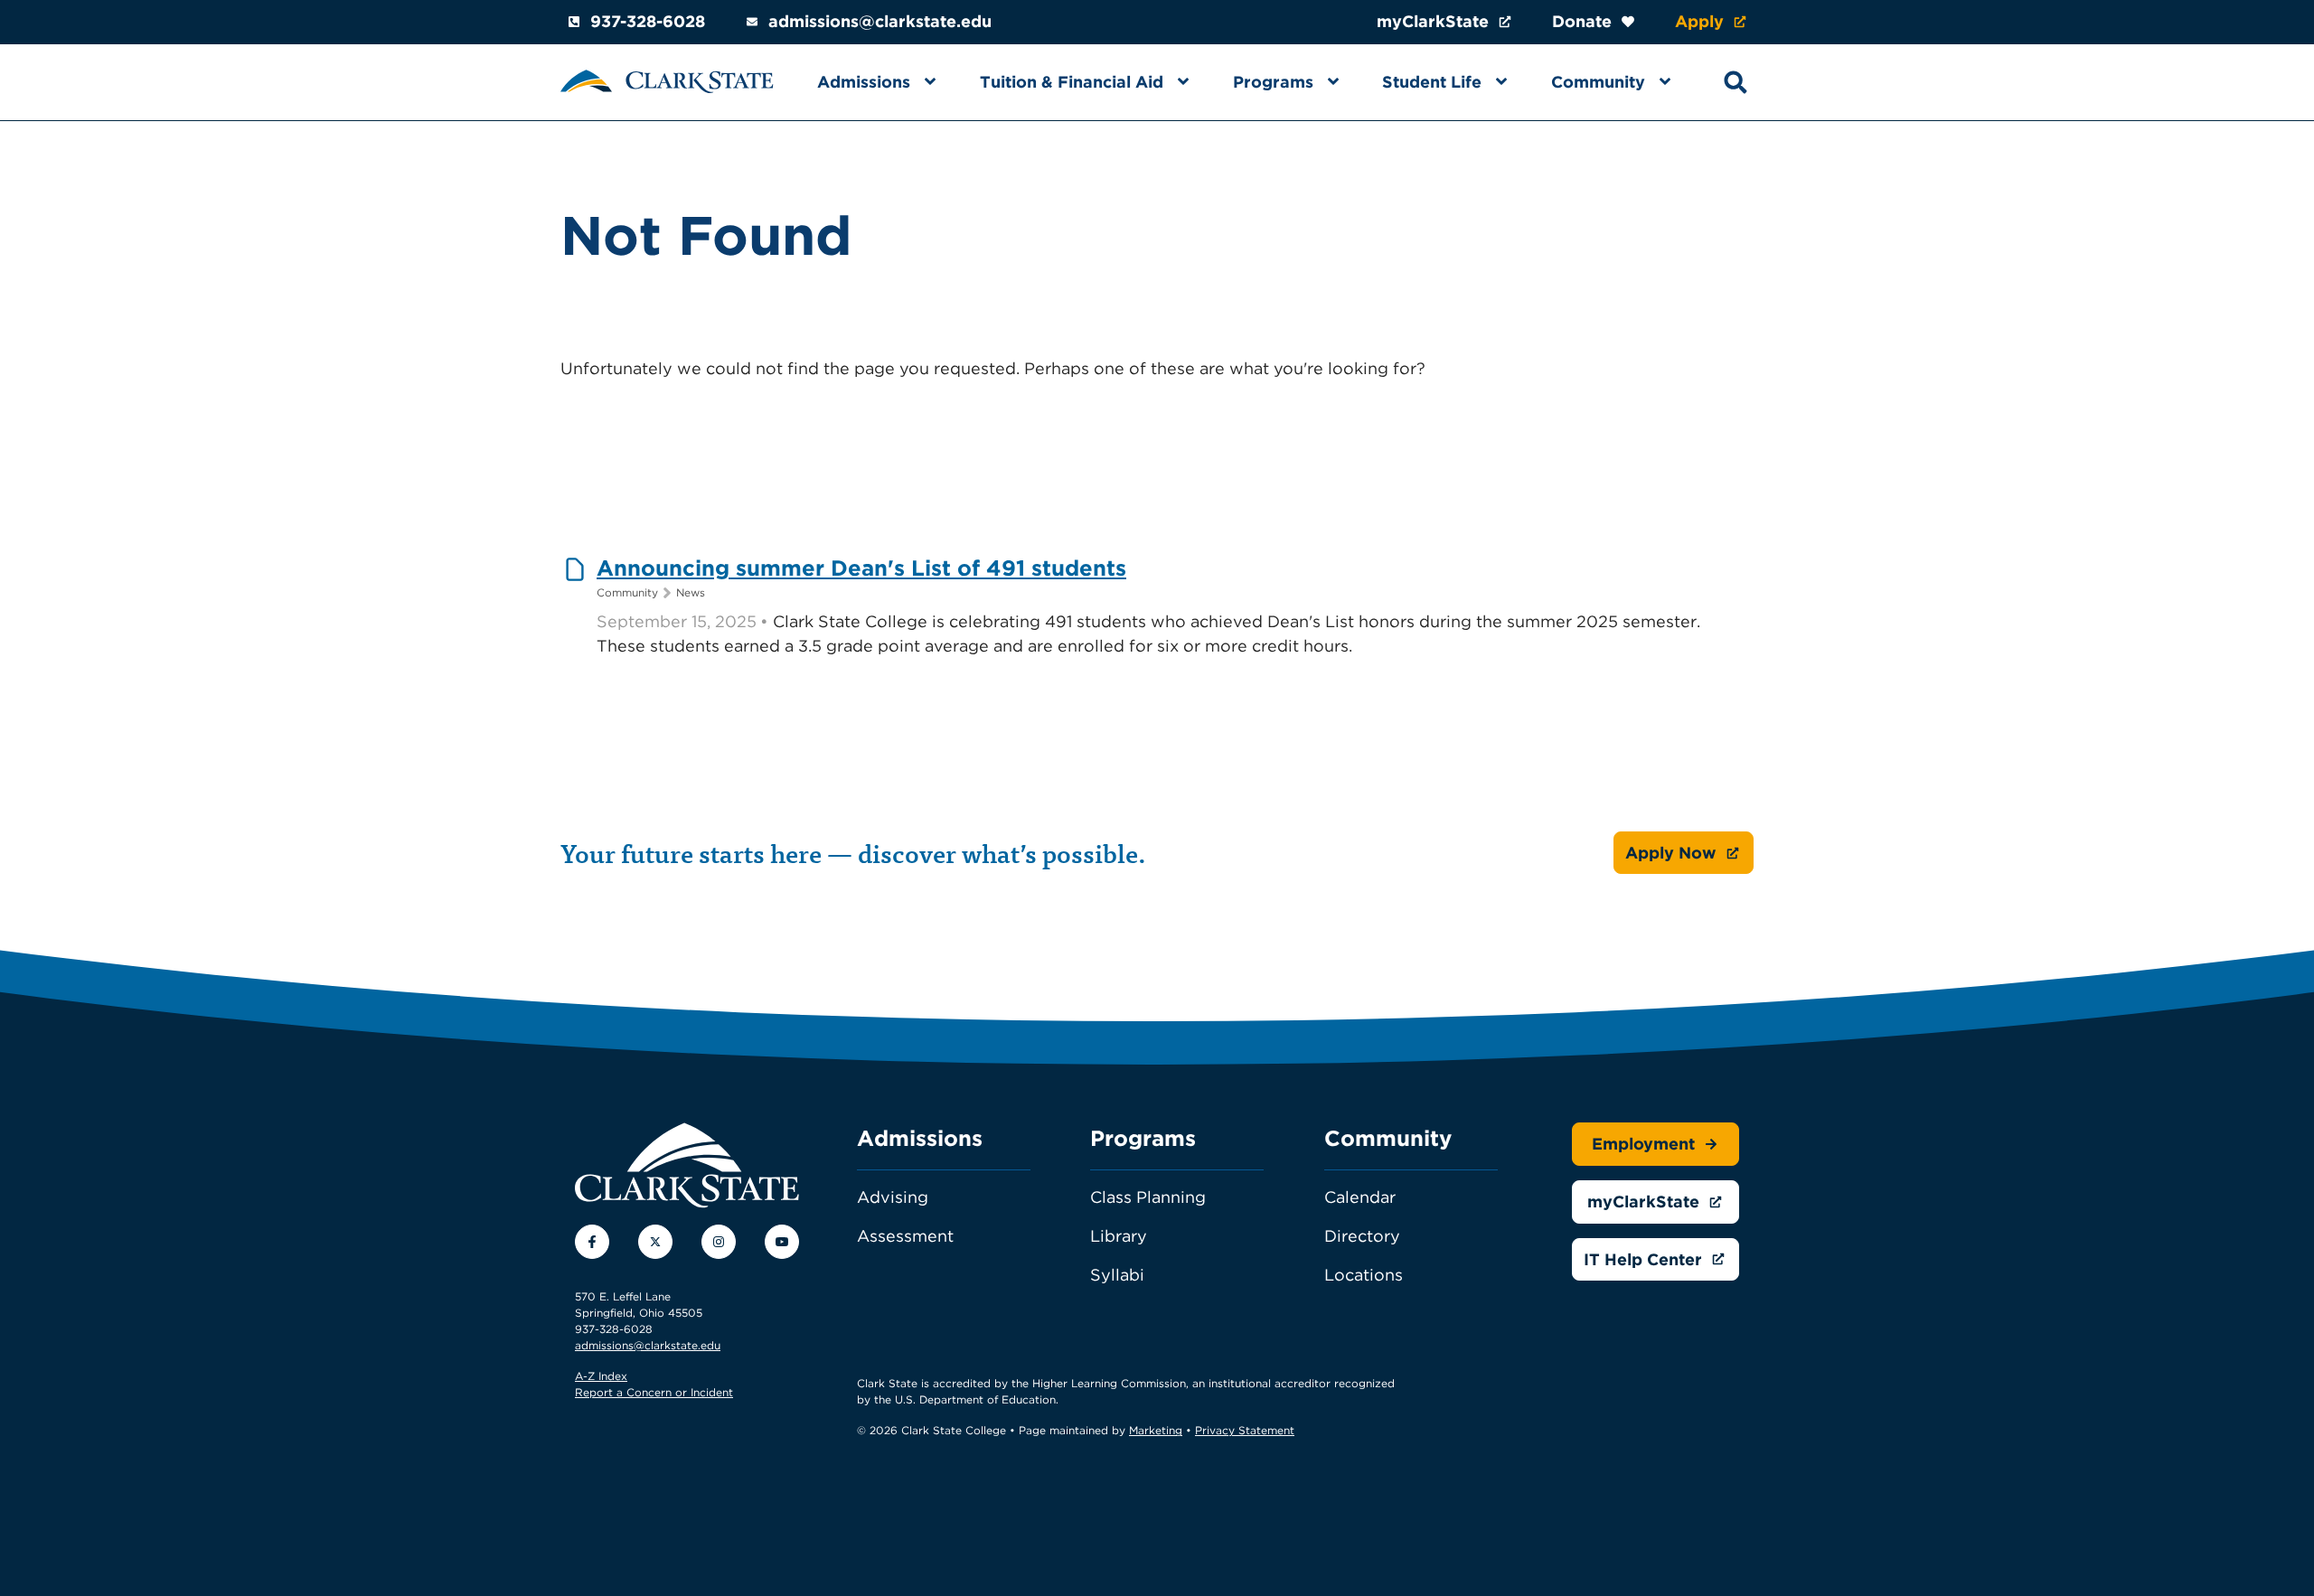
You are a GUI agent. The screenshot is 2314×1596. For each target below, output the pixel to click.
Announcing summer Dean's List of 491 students (861, 568)
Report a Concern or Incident (654, 1392)
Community (1598, 82)
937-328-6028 (648, 21)
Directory (1362, 1236)
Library (1119, 1236)
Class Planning (1148, 1197)
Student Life (1432, 82)
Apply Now (1671, 853)
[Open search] (1735, 82)
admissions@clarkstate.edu (880, 21)
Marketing (1156, 1430)
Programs (1273, 82)
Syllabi (1117, 1275)
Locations (1364, 1275)
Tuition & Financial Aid (1072, 82)
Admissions (864, 82)
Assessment (905, 1236)
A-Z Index (601, 1376)
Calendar (1360, 1197)
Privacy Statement (1245, 1430)
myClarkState (1433, 21)
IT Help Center (1643, 1259)
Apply (1699, 21)
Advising (893, 1197)
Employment (1643, 1144)
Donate (1582, 21)
